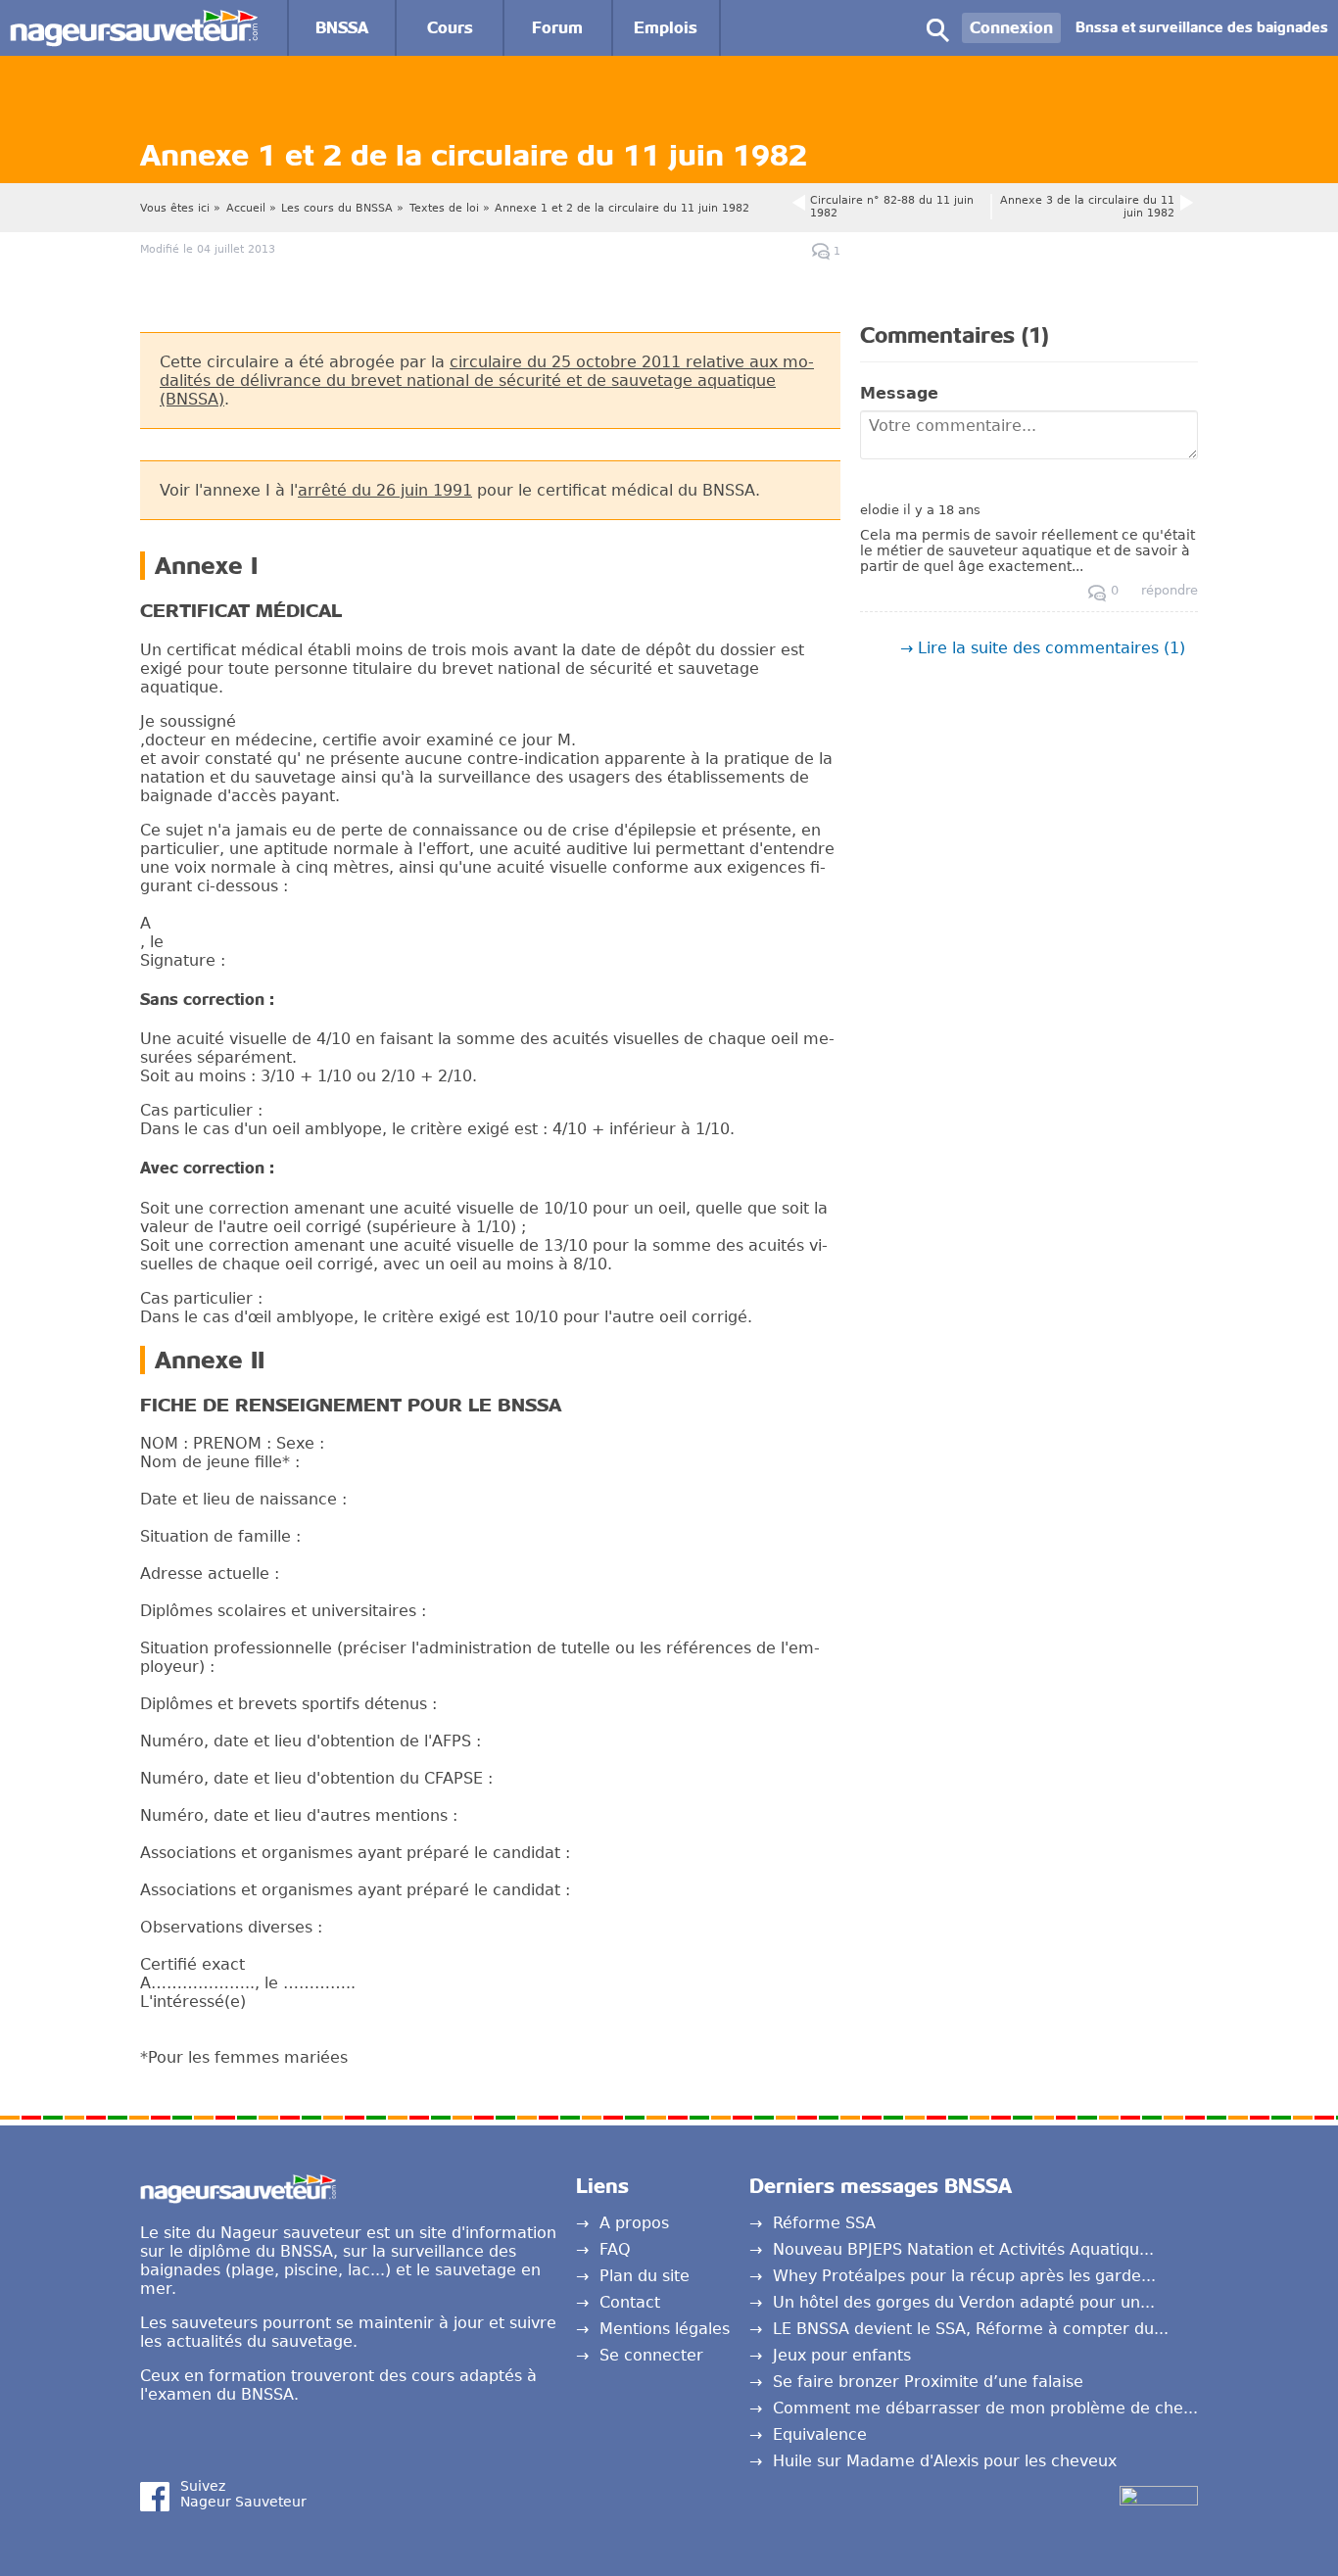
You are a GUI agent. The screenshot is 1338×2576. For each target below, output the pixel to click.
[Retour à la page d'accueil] (134, 19)
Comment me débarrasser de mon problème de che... (985, 2408)
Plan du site (645, 2276)
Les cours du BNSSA (337, 208)
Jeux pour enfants (842, 2355)
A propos (634, 2223)
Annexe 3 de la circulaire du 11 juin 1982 (1087, 207)
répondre (1170, 590)
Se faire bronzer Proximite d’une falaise (928, 2382)
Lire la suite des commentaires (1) (1051, 648)
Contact (630, 2302)
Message (899, 393)
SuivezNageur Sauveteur (243, 2494)
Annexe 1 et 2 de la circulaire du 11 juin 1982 (622, 208)
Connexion (1011, 28)
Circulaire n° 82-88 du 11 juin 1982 (892, 207)
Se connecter (651, 2355)
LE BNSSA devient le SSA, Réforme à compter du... (971, 2329)
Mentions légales (665, 2329)
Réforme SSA (824, 2223)
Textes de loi (444, 208)
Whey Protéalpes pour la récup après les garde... (964, 2276)
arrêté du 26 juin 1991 (385, 490)
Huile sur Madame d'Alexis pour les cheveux (945, 2461)
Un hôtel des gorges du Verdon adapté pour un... (964, 2302)
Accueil (246, 208)
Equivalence (820, 2434)
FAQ (615, 2249)
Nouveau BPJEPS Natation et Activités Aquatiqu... (963, 2249)
